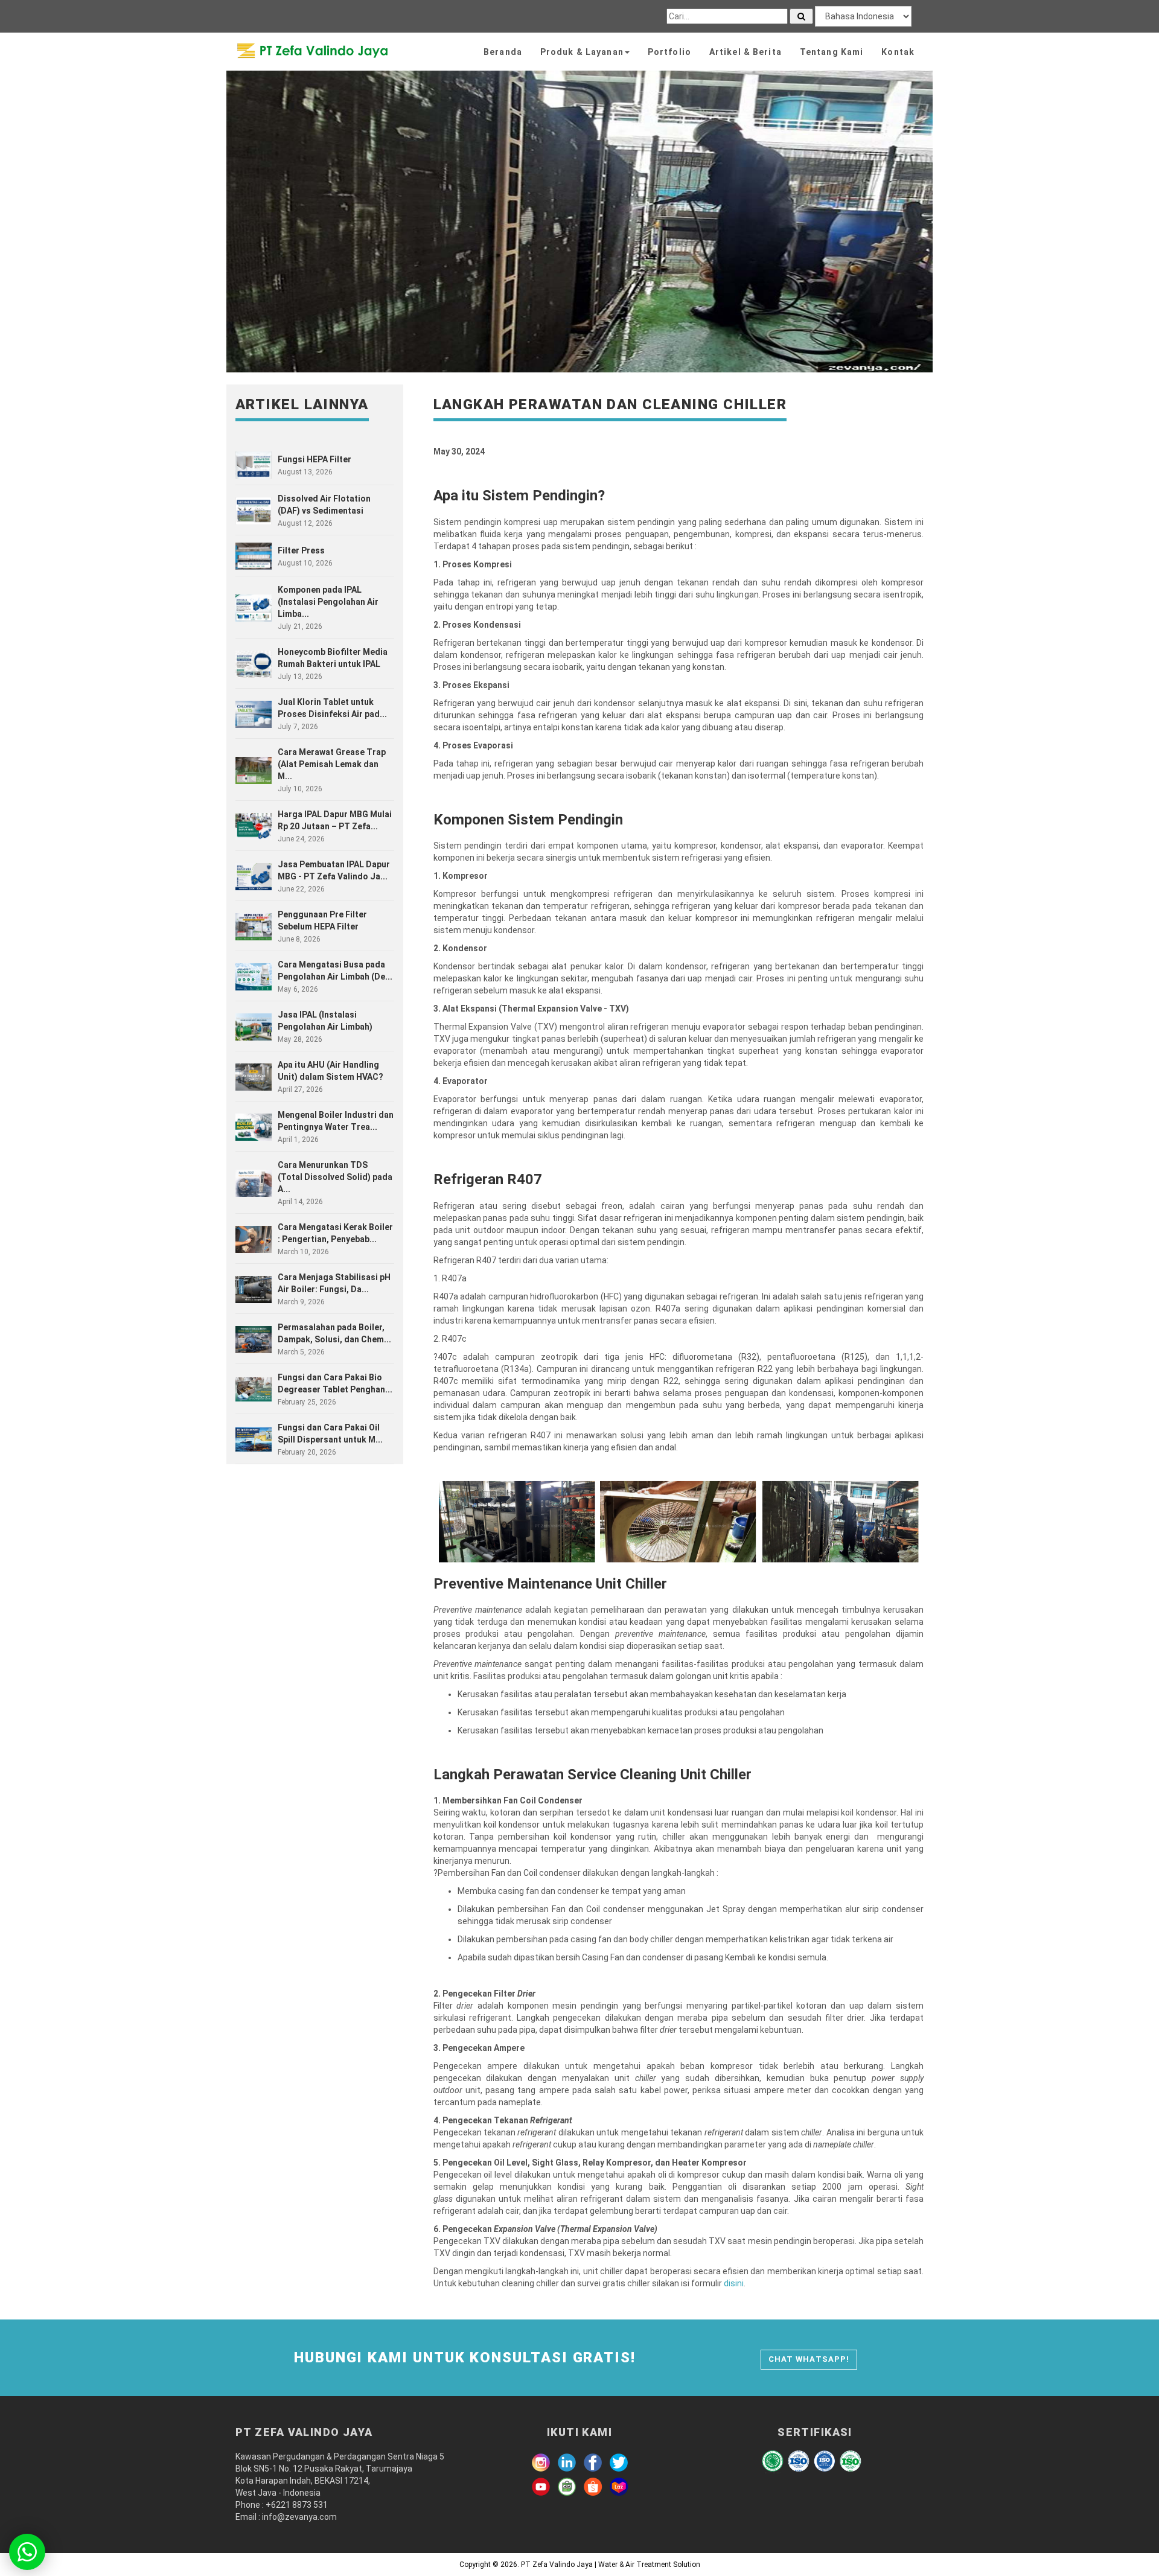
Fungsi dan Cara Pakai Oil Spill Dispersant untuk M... (330, 1433)
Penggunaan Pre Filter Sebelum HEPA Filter (322, 920)
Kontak (898, 52)
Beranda (503, 52)
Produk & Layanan (582, 52)
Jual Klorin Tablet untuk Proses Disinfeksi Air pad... (332, 708)
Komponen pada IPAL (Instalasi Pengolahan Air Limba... (328, 602)
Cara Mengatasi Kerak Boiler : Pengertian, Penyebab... (335, 1233)
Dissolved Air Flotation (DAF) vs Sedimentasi (324, 505)
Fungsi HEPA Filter (314, 459)
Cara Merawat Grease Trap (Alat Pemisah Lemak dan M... (332, 764)
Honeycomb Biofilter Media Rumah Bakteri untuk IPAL (333, 658)
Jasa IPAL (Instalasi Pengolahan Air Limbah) (325, 1021)
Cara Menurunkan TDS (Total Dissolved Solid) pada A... (335, 1177)
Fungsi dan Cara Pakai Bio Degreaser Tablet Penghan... (335, 1383)
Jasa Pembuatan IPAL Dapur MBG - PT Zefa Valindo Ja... (334, 870)
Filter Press (301, 550)
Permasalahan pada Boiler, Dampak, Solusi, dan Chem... (334, 1333)
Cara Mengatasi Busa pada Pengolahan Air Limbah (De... (335, 971)
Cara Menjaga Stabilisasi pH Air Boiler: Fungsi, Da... (334, 1283)
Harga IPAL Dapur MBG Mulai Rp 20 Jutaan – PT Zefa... (335, 820)
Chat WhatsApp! (809, 2359)
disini (734, 2283)
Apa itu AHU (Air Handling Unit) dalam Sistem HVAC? (330, 1071)
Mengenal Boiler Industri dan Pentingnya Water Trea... (336, 1121)
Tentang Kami (832, 52)
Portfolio (669, 52)
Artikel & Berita (746, 52)
